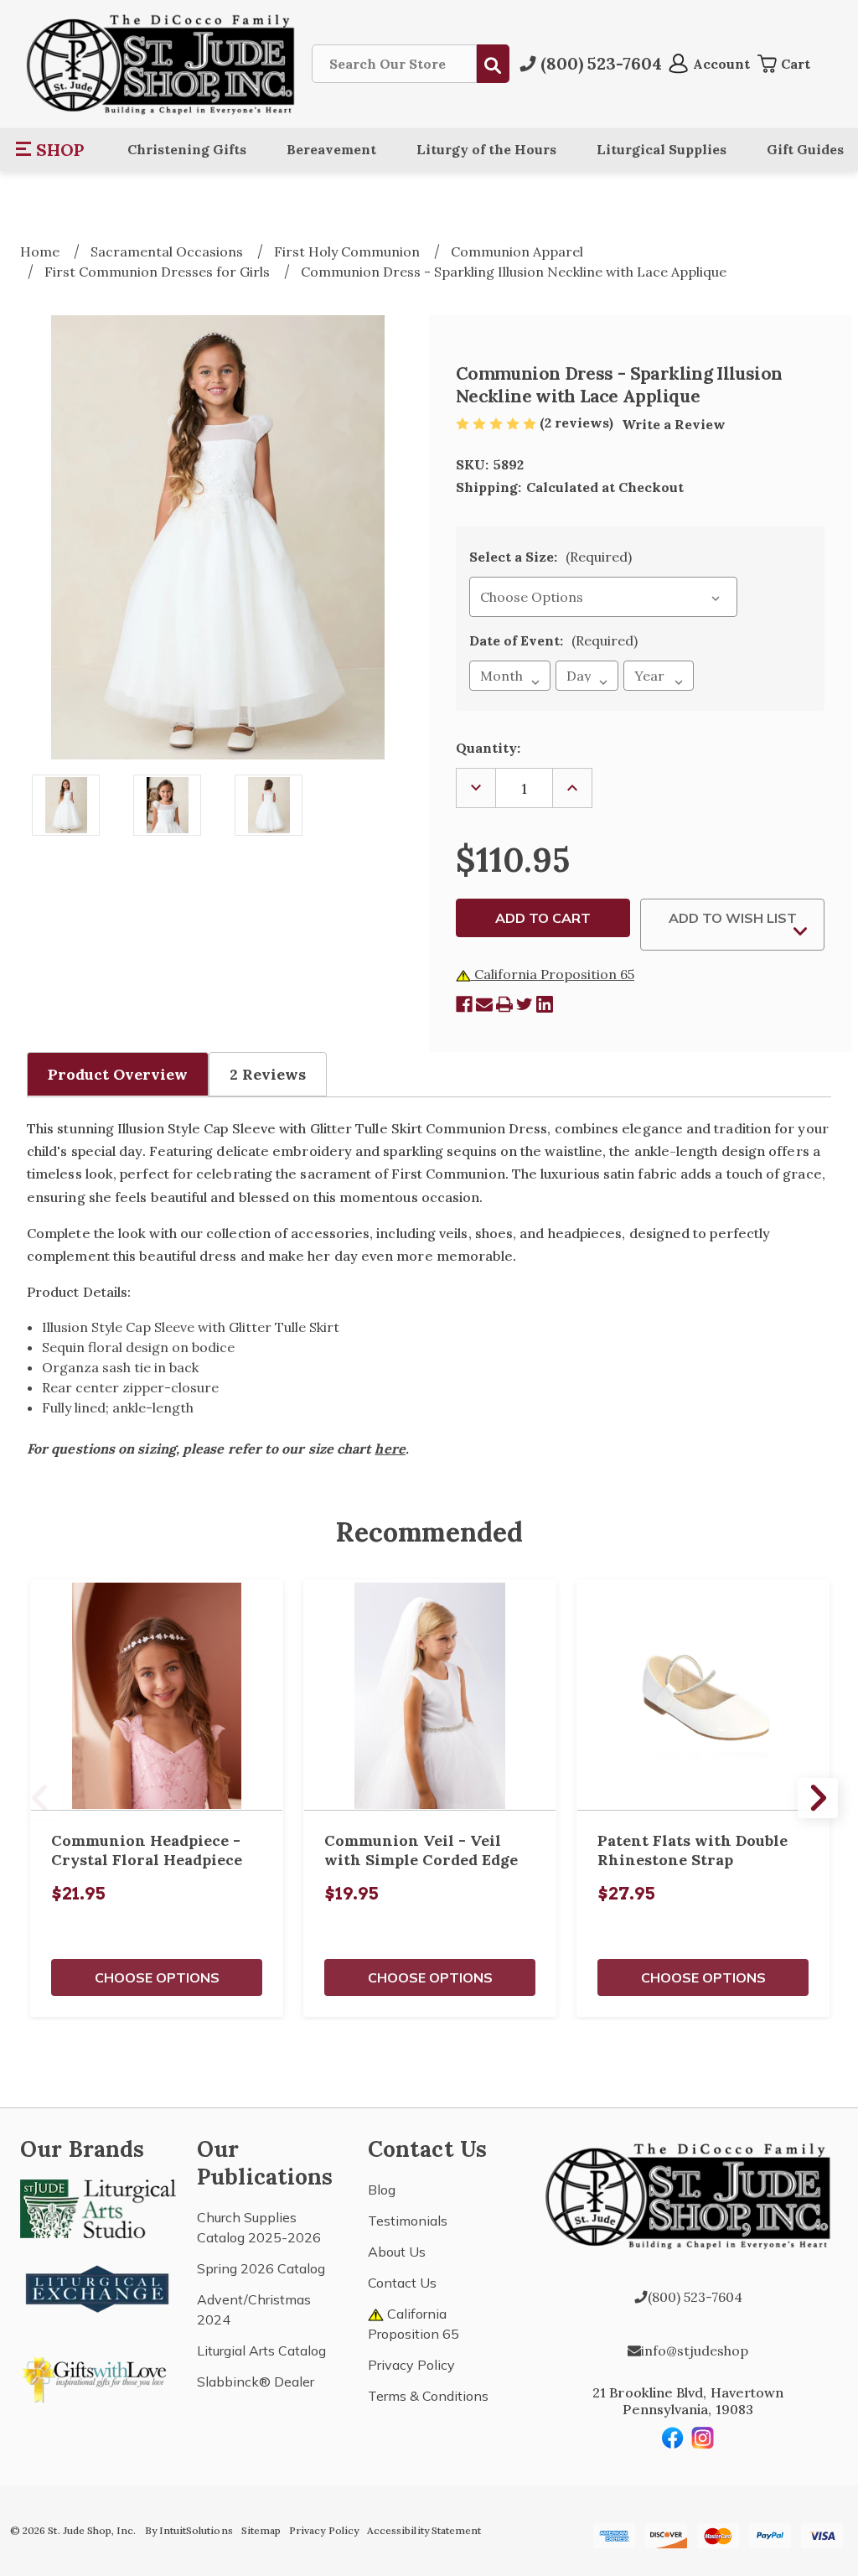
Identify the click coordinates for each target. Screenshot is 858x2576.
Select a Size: (550, 557)
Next (818, 1798)
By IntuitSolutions (189, 2530)
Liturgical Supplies (662, 149)
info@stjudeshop (695, 2351)
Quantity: (488, 748)
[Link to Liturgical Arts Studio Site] (98, 2207)
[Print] (504, 1004)
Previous (40, 1798)
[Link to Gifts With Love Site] (98, 2376)
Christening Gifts (187, 149)
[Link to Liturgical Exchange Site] (98, 2287)
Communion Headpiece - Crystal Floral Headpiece (147, 1850)
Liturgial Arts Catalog (261, 2351)
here (390, 1449)
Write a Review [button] (674, 424)
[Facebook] (464, 1004)
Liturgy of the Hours (486, 149)
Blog (382, 2190)
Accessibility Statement (424, 2530)
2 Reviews (268, 1074)
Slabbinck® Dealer (256, 2382)
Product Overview (118, 1074)
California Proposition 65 (553, 974)
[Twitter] (525, 1004)
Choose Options (157, 1977)
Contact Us (402, 2283)
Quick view (157, 1695)
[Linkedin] (545, 1004)
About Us (397, 2252)
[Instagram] (703, 2438)
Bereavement (331, 149)
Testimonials (408, 2221)
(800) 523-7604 (695, 2297)
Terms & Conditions (428, 2396)
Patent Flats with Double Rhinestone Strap (693, 1850)
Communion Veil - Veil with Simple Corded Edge (421, 1850)
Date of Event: (553, 640)
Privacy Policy (411, 2365)
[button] (51, 149)
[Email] (484, 1004)
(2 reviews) (578, 422)
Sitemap (261, 2530)
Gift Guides (805, 149)
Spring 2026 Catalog (261, 2268)
